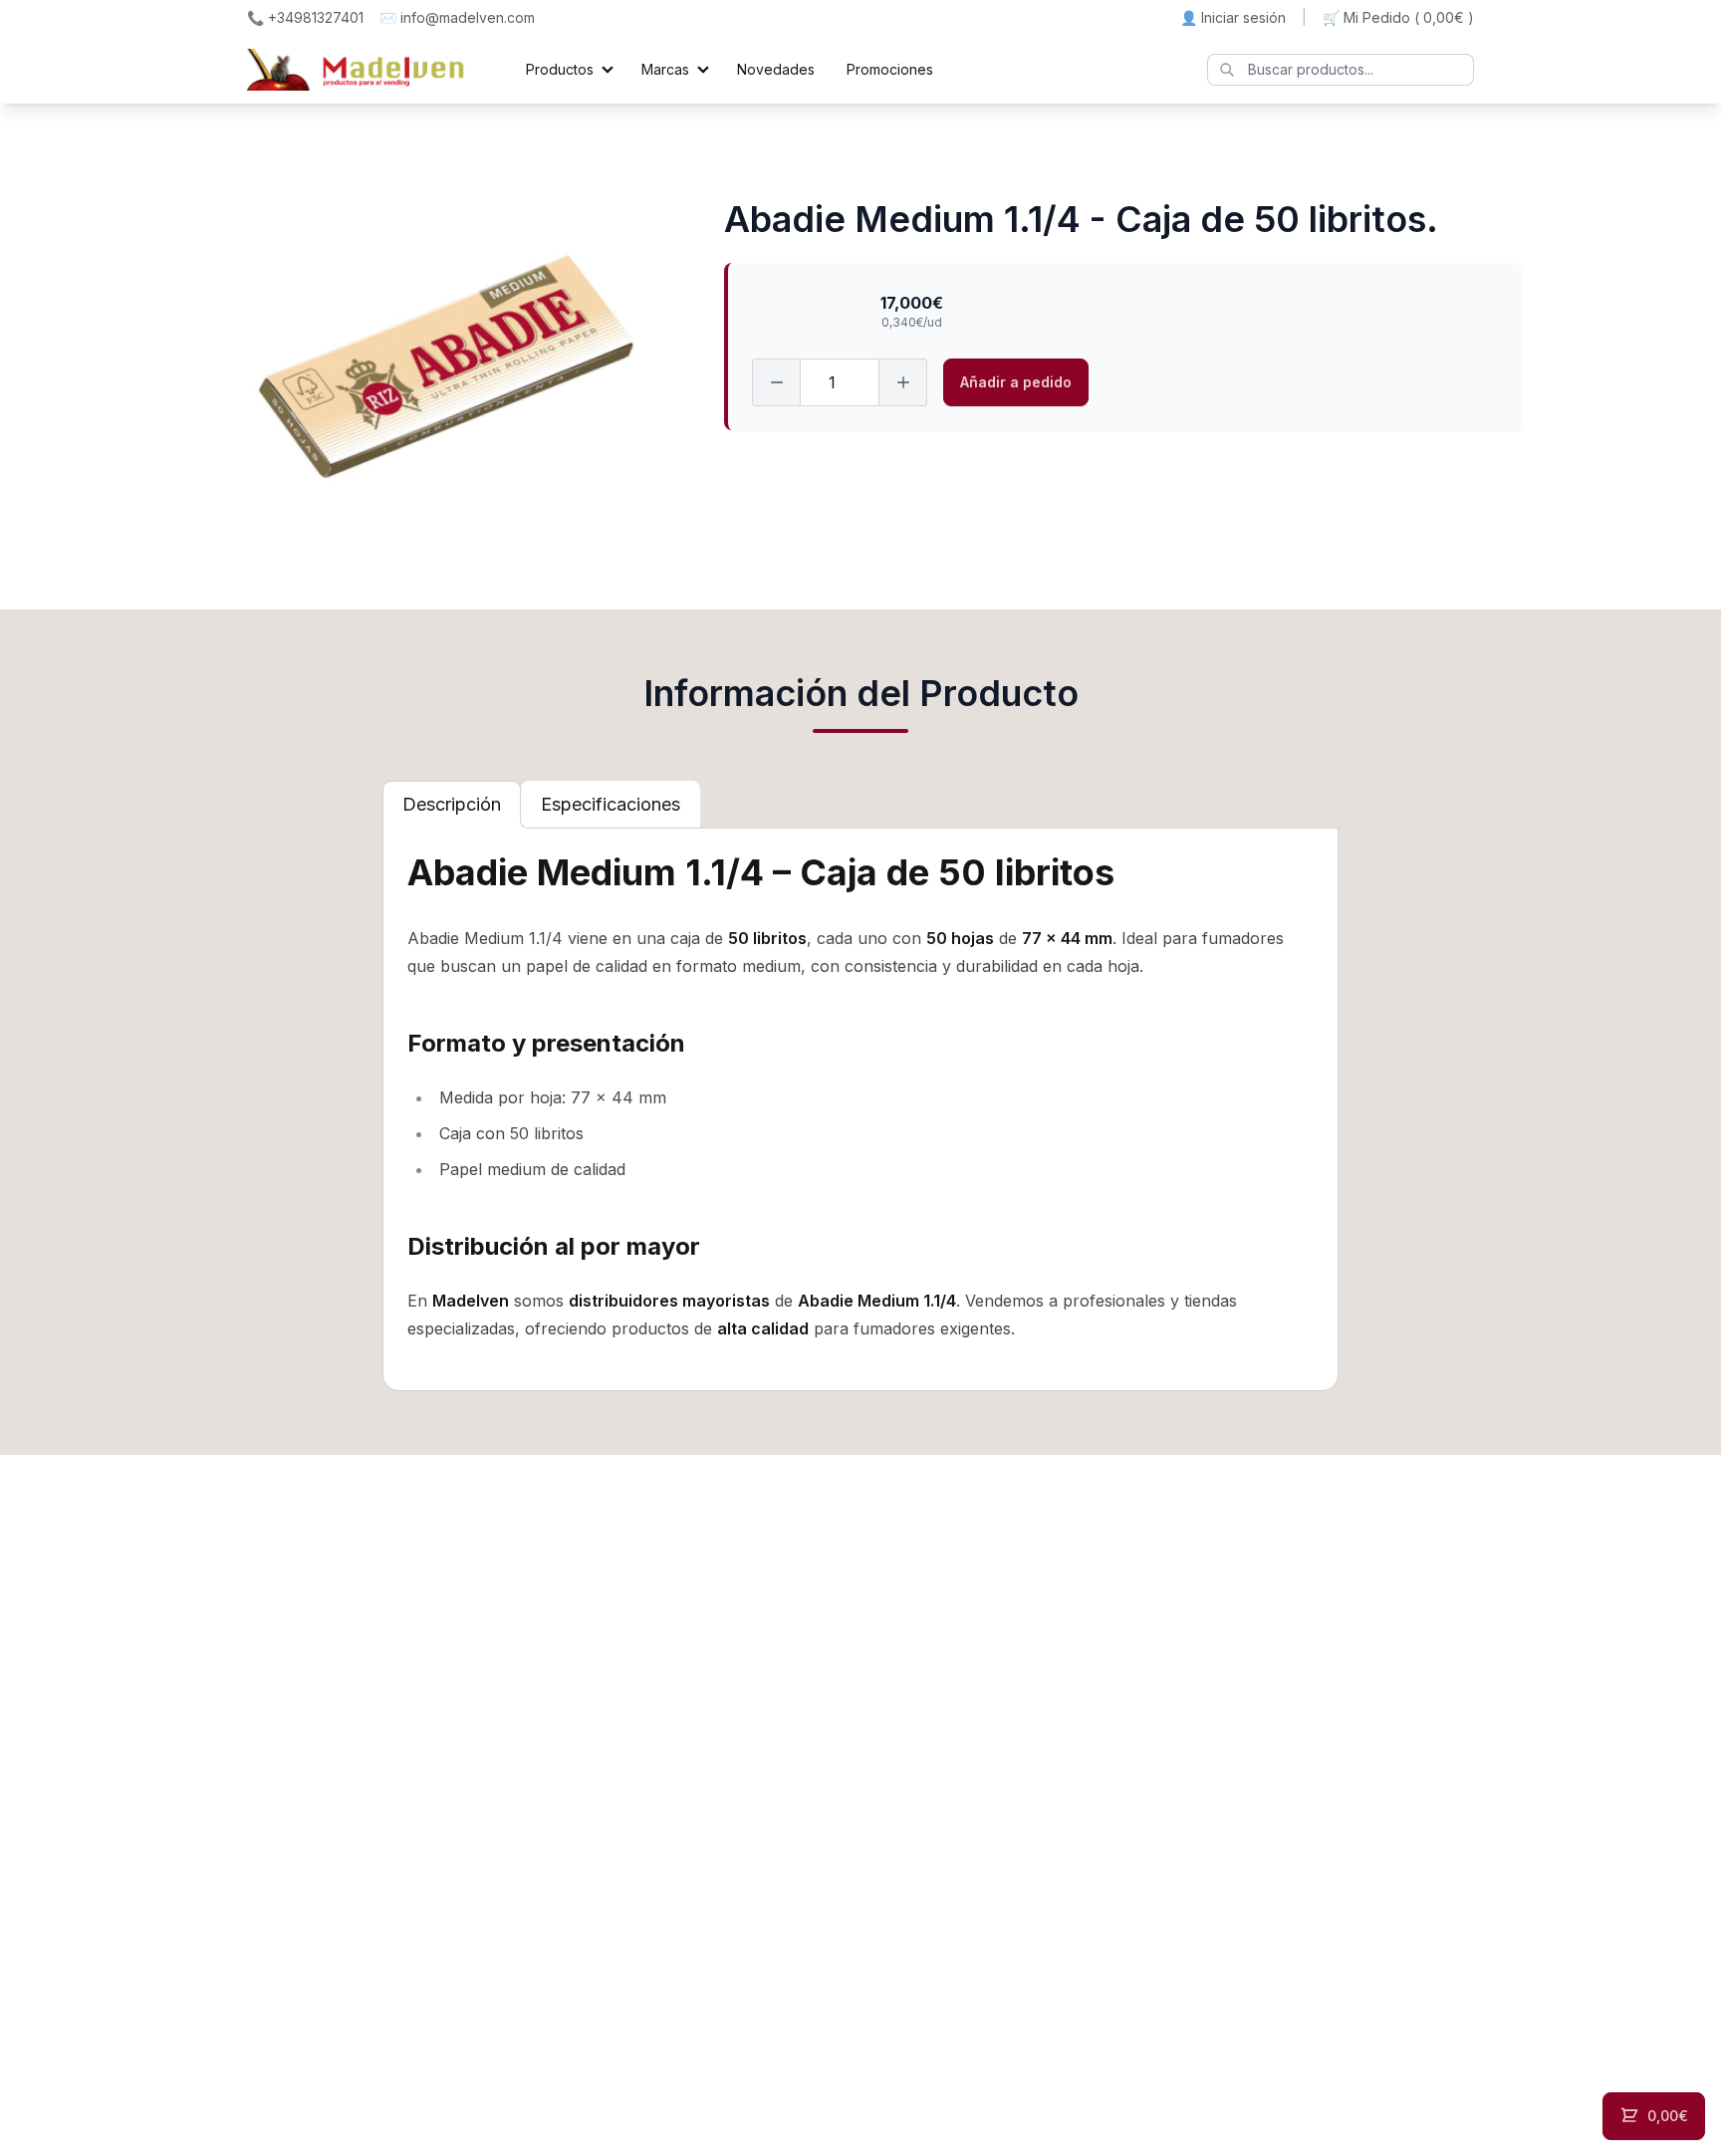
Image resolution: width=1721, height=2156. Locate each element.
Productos (560, 69)
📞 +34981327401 (305, 17)
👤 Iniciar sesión (1233, 17)
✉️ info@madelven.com (457, 17)
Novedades (776, 69)
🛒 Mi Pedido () (1398, 17)
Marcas (665, 69)
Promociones (890, 69)
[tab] (452, 805)
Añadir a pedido (1016, 382)
